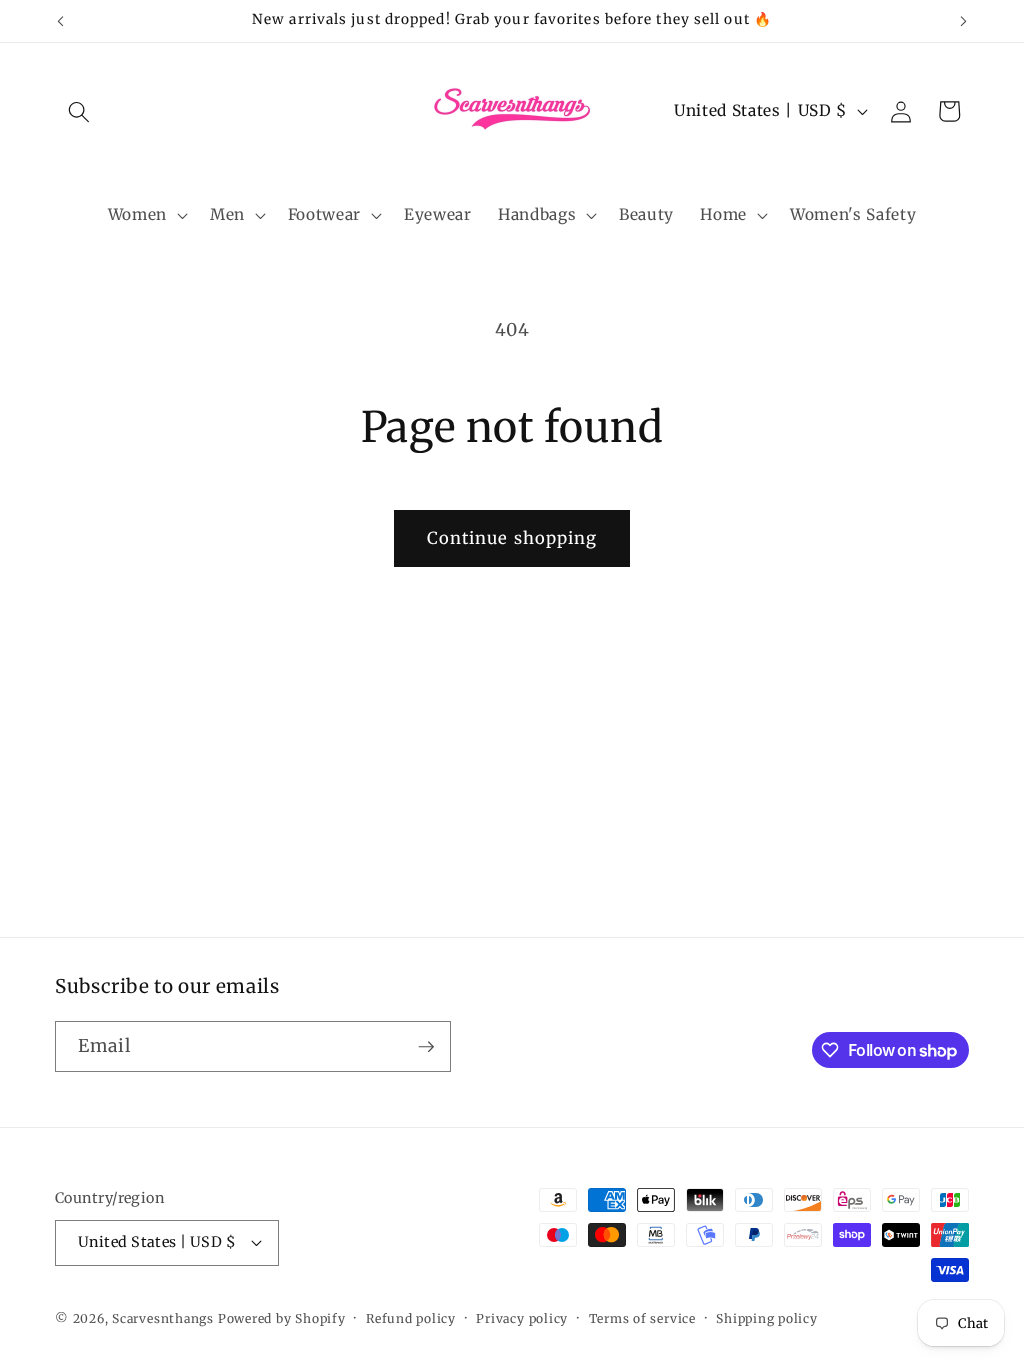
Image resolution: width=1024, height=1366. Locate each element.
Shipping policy (767, 1318)
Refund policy (411, 1318)
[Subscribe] (426, 1047)
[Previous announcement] (61, 21)
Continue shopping (512, 538)
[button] (79, 111)
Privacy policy (522, 1318)
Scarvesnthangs (163, 1318)
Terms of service (642, 1318)
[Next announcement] (964, 21)
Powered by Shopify (282, 1318)
